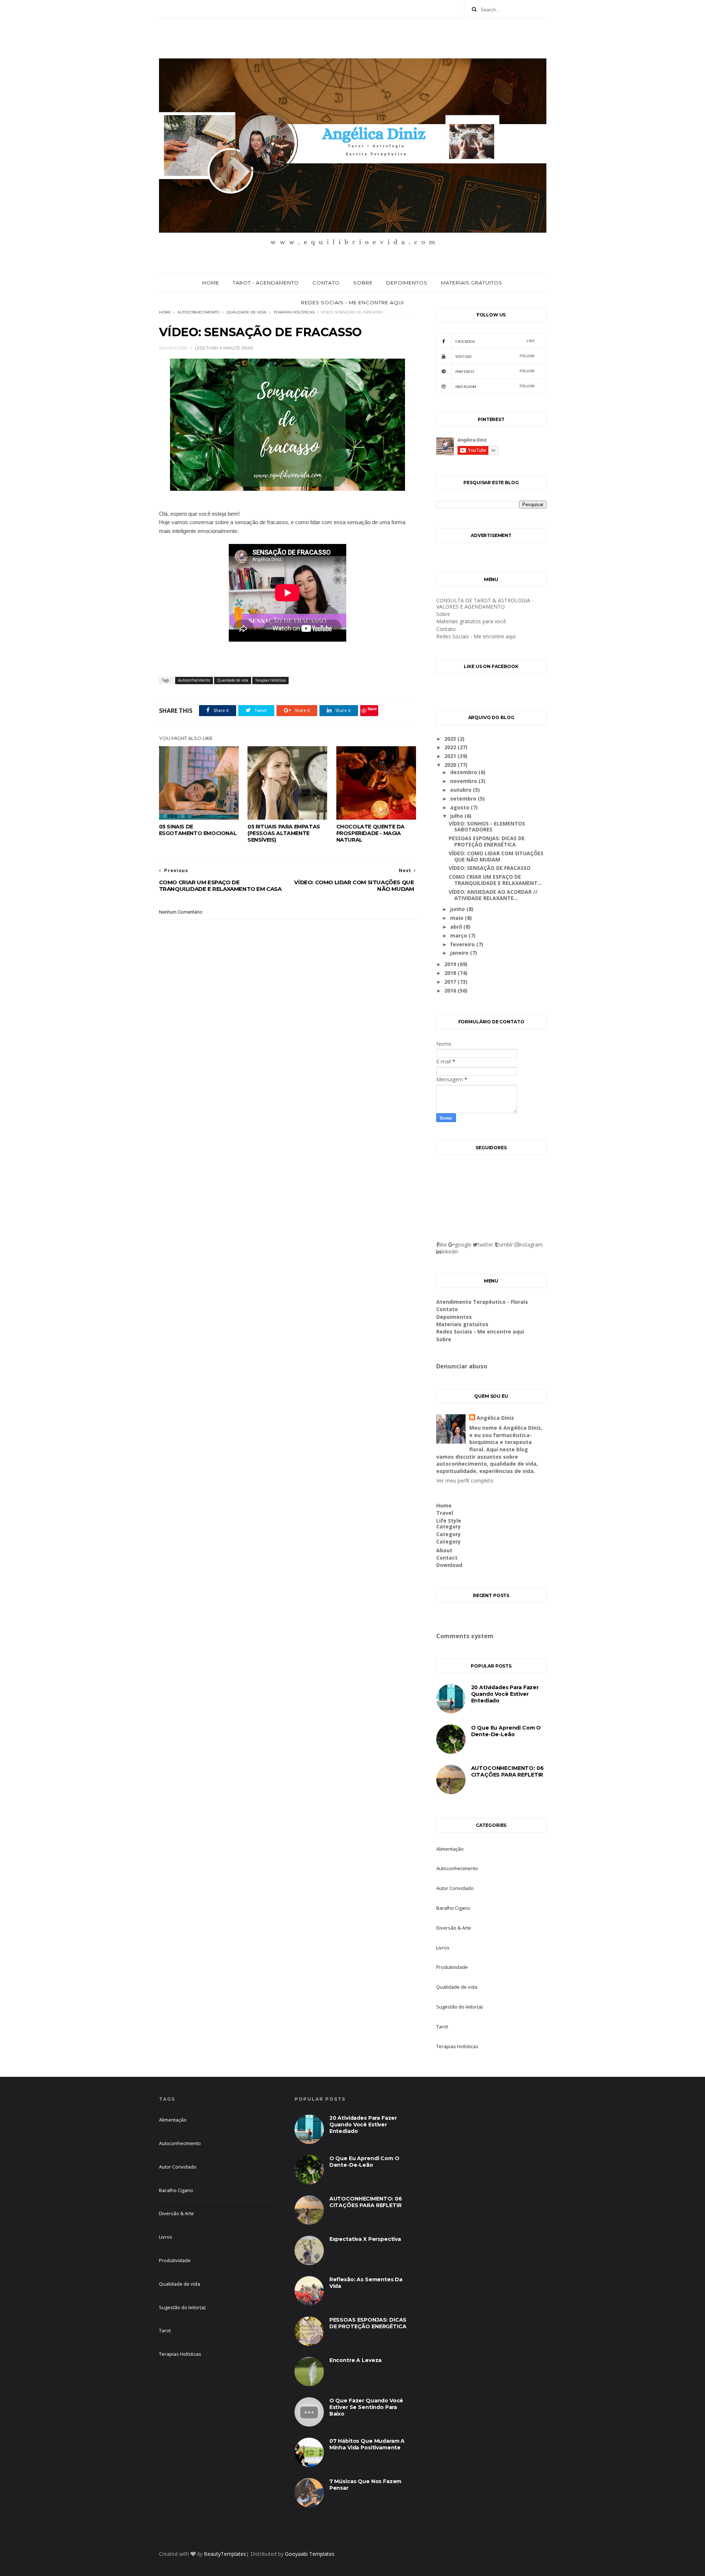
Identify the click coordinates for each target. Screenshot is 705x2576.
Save (372, 709)
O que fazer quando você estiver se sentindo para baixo (366, 2407)
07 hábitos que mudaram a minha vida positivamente (367, 2444)
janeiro (460, 953)
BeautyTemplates (225, 2554)
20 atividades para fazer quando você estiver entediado (505, 1694)
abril (457, 927)
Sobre (363, 283)
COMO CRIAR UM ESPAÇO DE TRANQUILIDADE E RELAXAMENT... (495, 880)
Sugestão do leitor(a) (459, 2007)
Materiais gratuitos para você (471, 621)
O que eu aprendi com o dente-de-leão (506, 1731)
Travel (445, 1513)
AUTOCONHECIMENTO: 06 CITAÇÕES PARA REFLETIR (507, 1771)
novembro (464, 781)
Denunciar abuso (462, 1366)
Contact (447, 1558)
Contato (326, 283)
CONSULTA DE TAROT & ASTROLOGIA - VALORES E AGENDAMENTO (485, 603)
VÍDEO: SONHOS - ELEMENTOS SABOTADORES (487, 827)
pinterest (495, 371)
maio (458, 918)
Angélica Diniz (495, 1418)
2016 (451, 991)
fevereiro (463, 944)
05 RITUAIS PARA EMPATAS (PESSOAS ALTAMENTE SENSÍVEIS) (284, 833)
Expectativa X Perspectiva (365, 2239)
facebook (495, 341)
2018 (451, 973)
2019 (451, 964)
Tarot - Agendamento (266, 283)
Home (211, 283)
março (459, 935)
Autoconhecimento (198, 312)
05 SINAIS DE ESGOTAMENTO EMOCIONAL (198, 830)
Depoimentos (407, 283)
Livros (443, 1948)
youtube (495, 356)
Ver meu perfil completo (465, 1481)
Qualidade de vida (246, 312)
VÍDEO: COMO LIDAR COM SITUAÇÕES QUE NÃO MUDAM (496, 856)
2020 (451, 765)
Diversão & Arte (454, 1928)
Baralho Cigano (453, 1908)
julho (457, 816)
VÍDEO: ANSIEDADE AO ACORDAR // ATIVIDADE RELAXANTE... (493, 895)
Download (449, 1565)
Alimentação (450, 1849)
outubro (462, 790)
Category (449, 1526)
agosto (460, 807)
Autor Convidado (455, 1888)
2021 (451, 756)
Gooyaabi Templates (310, 2554)
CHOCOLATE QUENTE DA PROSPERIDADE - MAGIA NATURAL (370, 833)
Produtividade (452, 1967)
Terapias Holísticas (294, 312)
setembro (464, 799)
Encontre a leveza (355, 2360)
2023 (451, 739)
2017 (451, 982)
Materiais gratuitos (472, 283)
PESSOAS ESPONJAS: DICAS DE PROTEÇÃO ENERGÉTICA (487, 841)
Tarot (442, 2027)
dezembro (464, 772)
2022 (451, 747)
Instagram (495, 386)
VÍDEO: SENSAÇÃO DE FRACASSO (490, 868)
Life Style (449, 1521)
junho (458, 909)
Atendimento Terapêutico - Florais (482, 1302)
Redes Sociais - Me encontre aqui (352, 302)
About (444, 1550)
